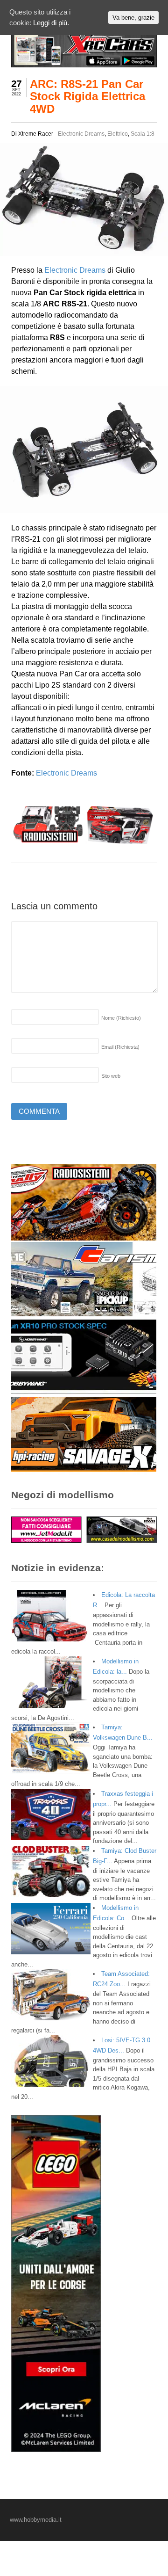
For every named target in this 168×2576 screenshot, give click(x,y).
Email (120, 1047)
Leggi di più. (51, 23)
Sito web (111, 1076)
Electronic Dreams (81, 134)
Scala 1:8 (143, 134)
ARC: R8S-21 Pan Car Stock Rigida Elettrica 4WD (87, 96)
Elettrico (118, 134)
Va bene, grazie (133, 18)
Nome (121, 1018)
